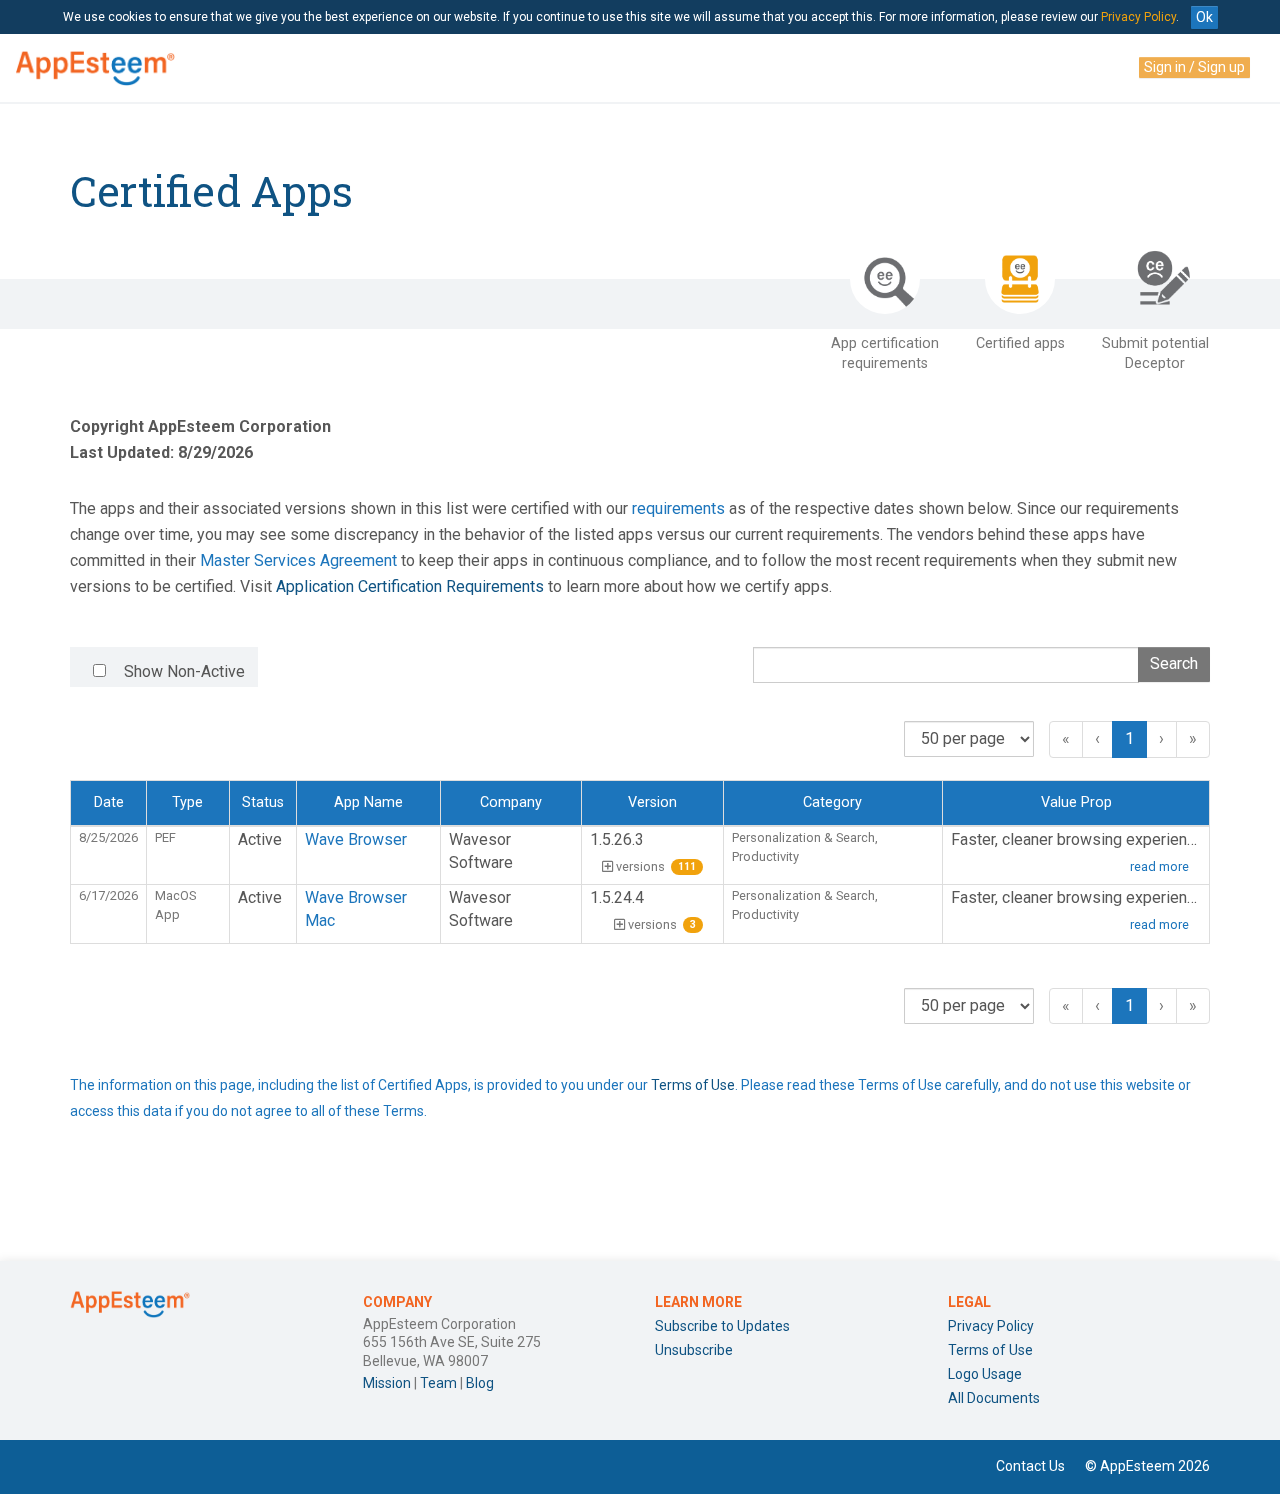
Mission (387, 1383)
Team (438, 1383)
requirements (678, 508)
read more (1159, 866)
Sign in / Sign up (1194, 67)
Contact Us (1030, 1466)
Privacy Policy (1138, 17)
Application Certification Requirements (410, 586)
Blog (480, 1383)
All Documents (994, 1398)
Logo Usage (985, 1374)
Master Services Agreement (298, 560)
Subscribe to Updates (722, 1326)
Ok (1204, 17)
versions (656, 866)
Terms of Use (693, 1085)
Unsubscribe (694, 1350)
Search (1174, 663)
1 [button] (1129, 738)
